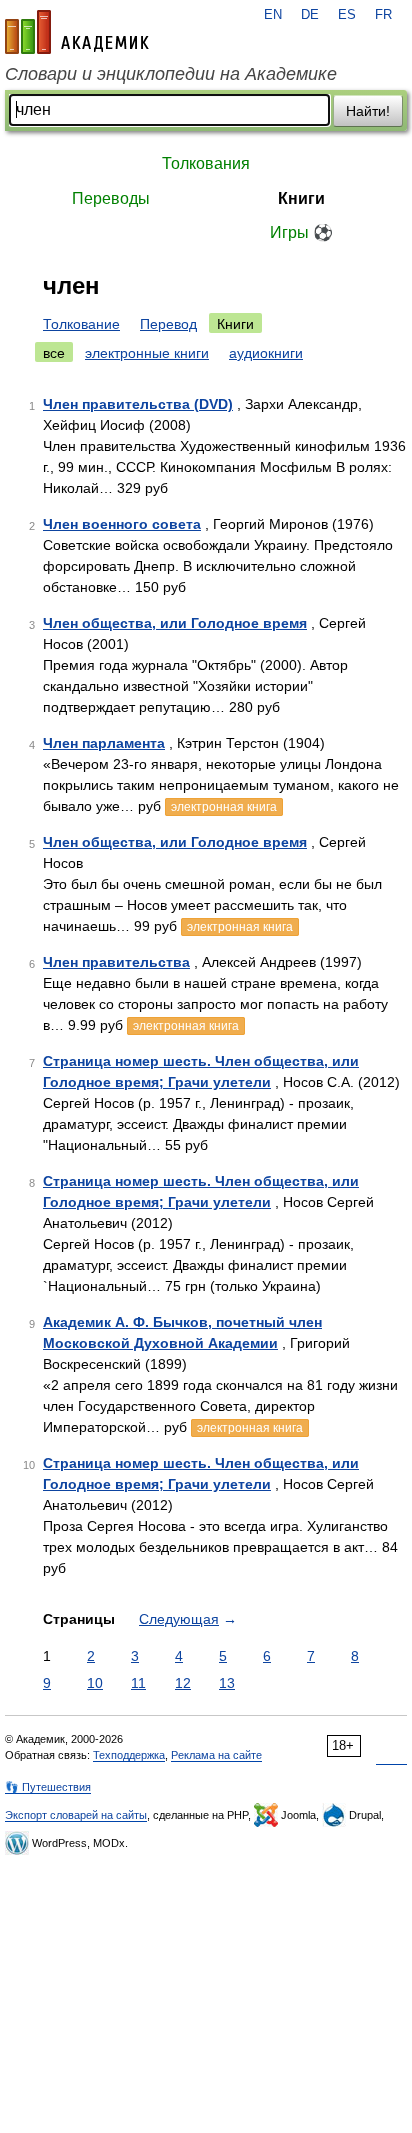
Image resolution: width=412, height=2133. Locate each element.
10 (95, 1683)
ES (347, 15)
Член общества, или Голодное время (175, 623)
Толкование (81, 324)
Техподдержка (129, 1755)
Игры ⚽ (301, 232)
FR (383, 15)
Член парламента (104, 743)
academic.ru (77, 32)
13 (227, 1683)
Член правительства (116, 962)
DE (310, 15)
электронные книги (147, 353)
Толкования (206, 163)
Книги (301, 198)
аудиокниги (266, 353)
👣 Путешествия (48, 1787)
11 (138, 1683)
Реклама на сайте (216, 1755)
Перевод (168, 324)
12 (183, 1683)
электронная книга (224, 807)
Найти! (368, 111)
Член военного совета (122, 524)
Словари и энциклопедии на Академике (171, 74)
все (54, 353)
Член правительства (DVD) (138, 404)
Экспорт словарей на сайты (76, 1815)
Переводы (111, 198)
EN (273, 15)
